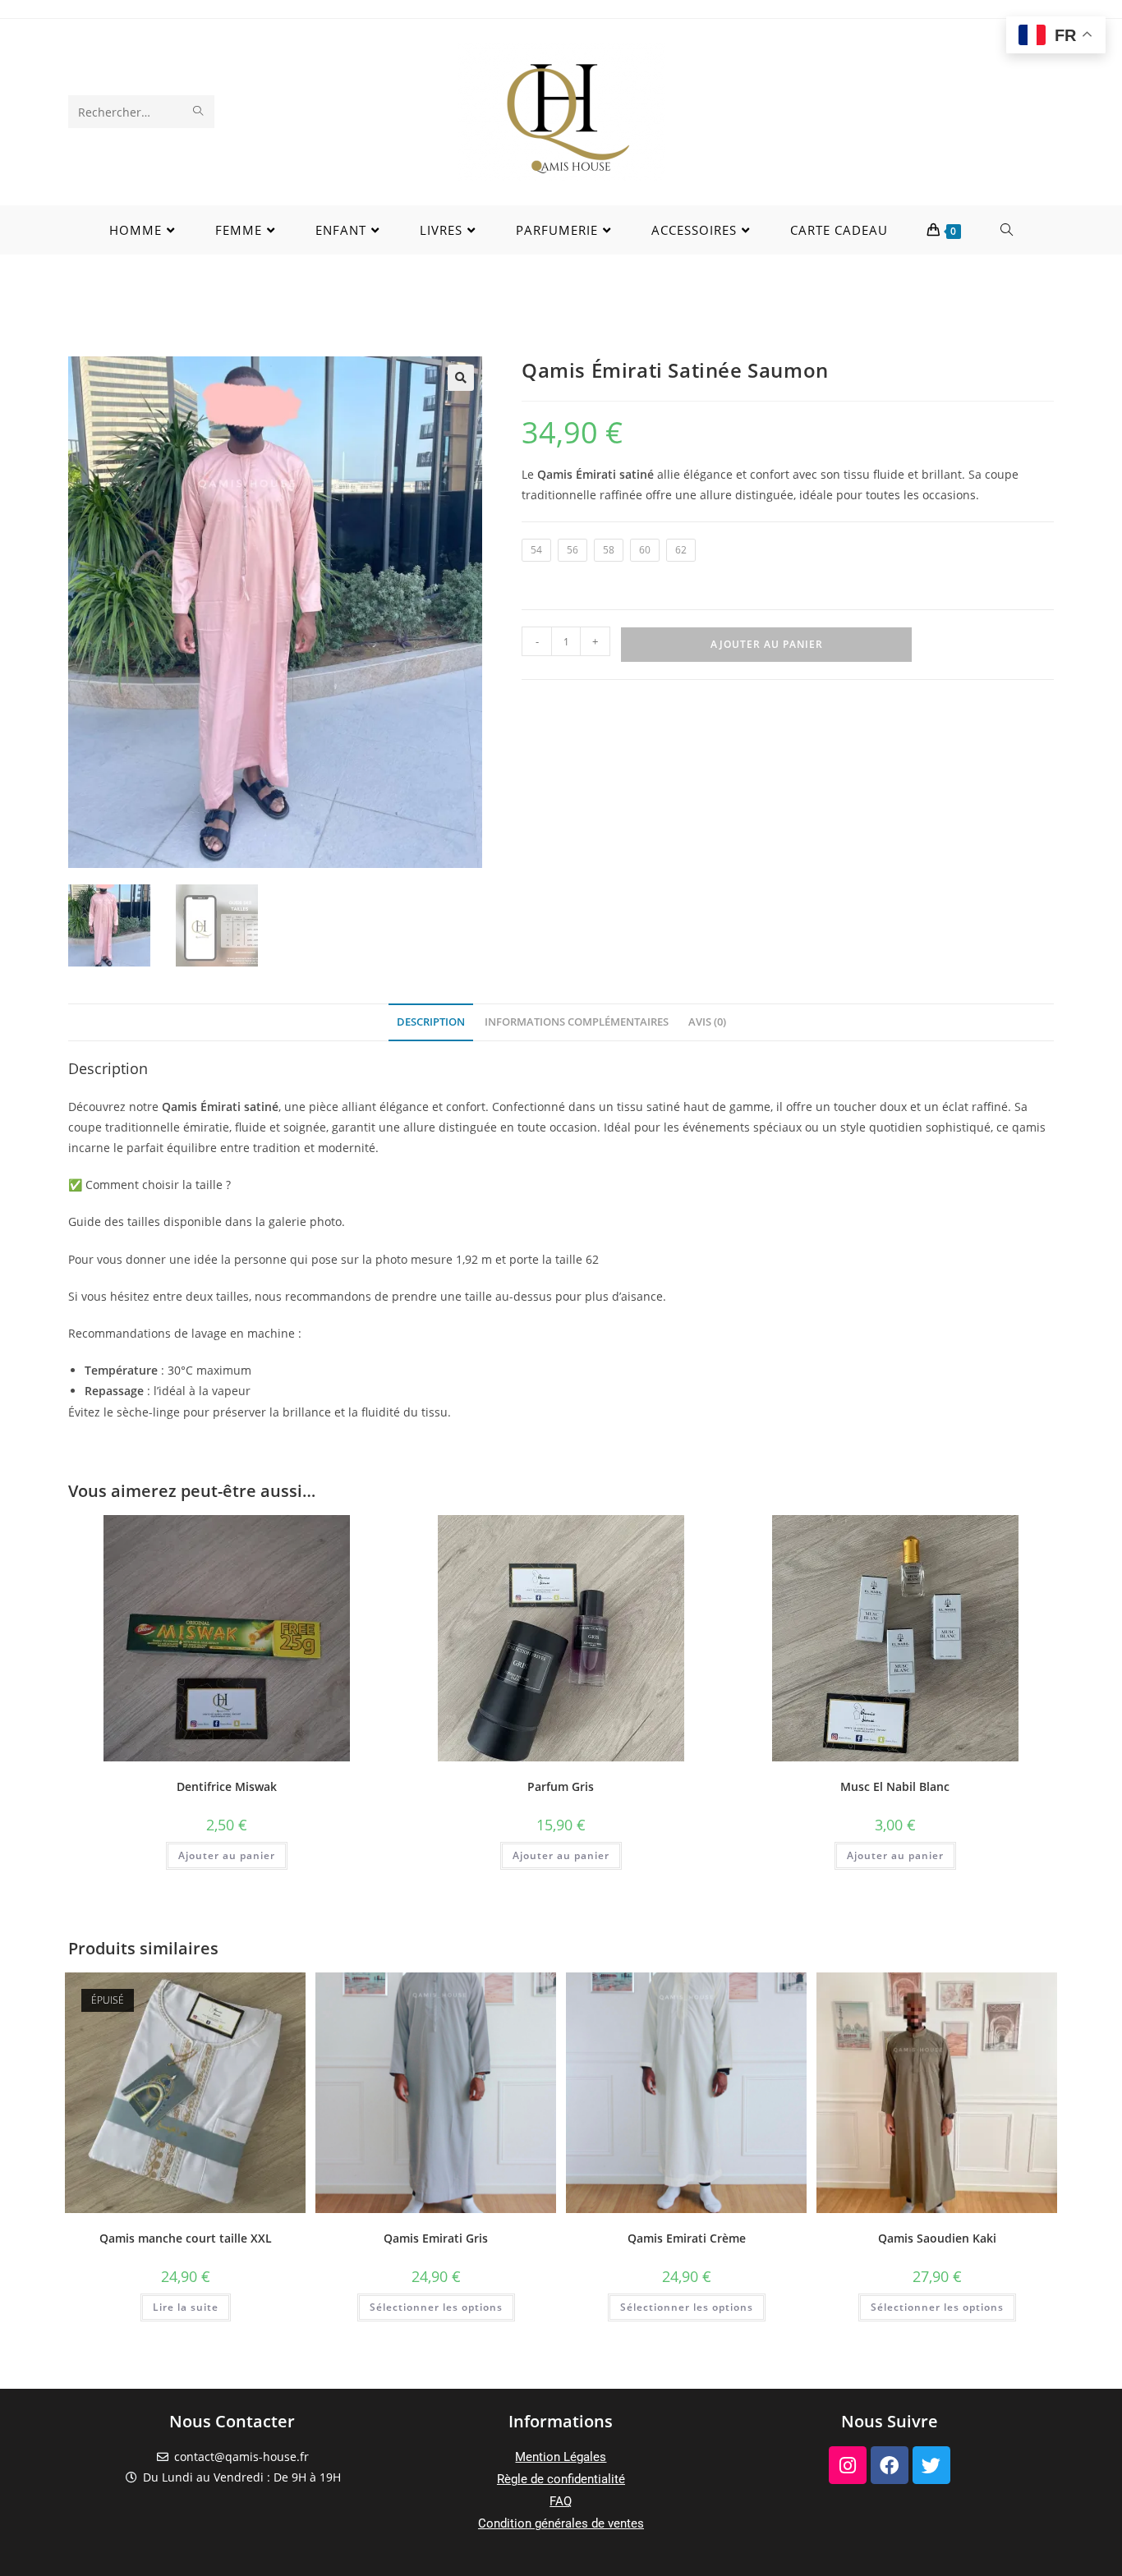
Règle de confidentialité (561, 2479)
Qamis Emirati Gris (436, 2238)
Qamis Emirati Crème (687, 2238)
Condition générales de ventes (561, 2523)
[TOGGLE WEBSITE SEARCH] (1007, 230)
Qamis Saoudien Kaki (937, 2238)
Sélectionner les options (436, 2307)
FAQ (561, 2501)
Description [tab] (431, 1022)
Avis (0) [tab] (707, 1022)
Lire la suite (186, 2307)
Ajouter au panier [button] (227, 1855)
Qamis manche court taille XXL (186, 2238)
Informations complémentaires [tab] (577, 1022)
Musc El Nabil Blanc (895, 1786)
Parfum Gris (561, 1786)
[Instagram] (848, 2465)
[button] (461, 378)
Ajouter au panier (767, 644)
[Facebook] (890, 2465)
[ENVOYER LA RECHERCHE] (199, 112)
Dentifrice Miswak (227, 1786)
